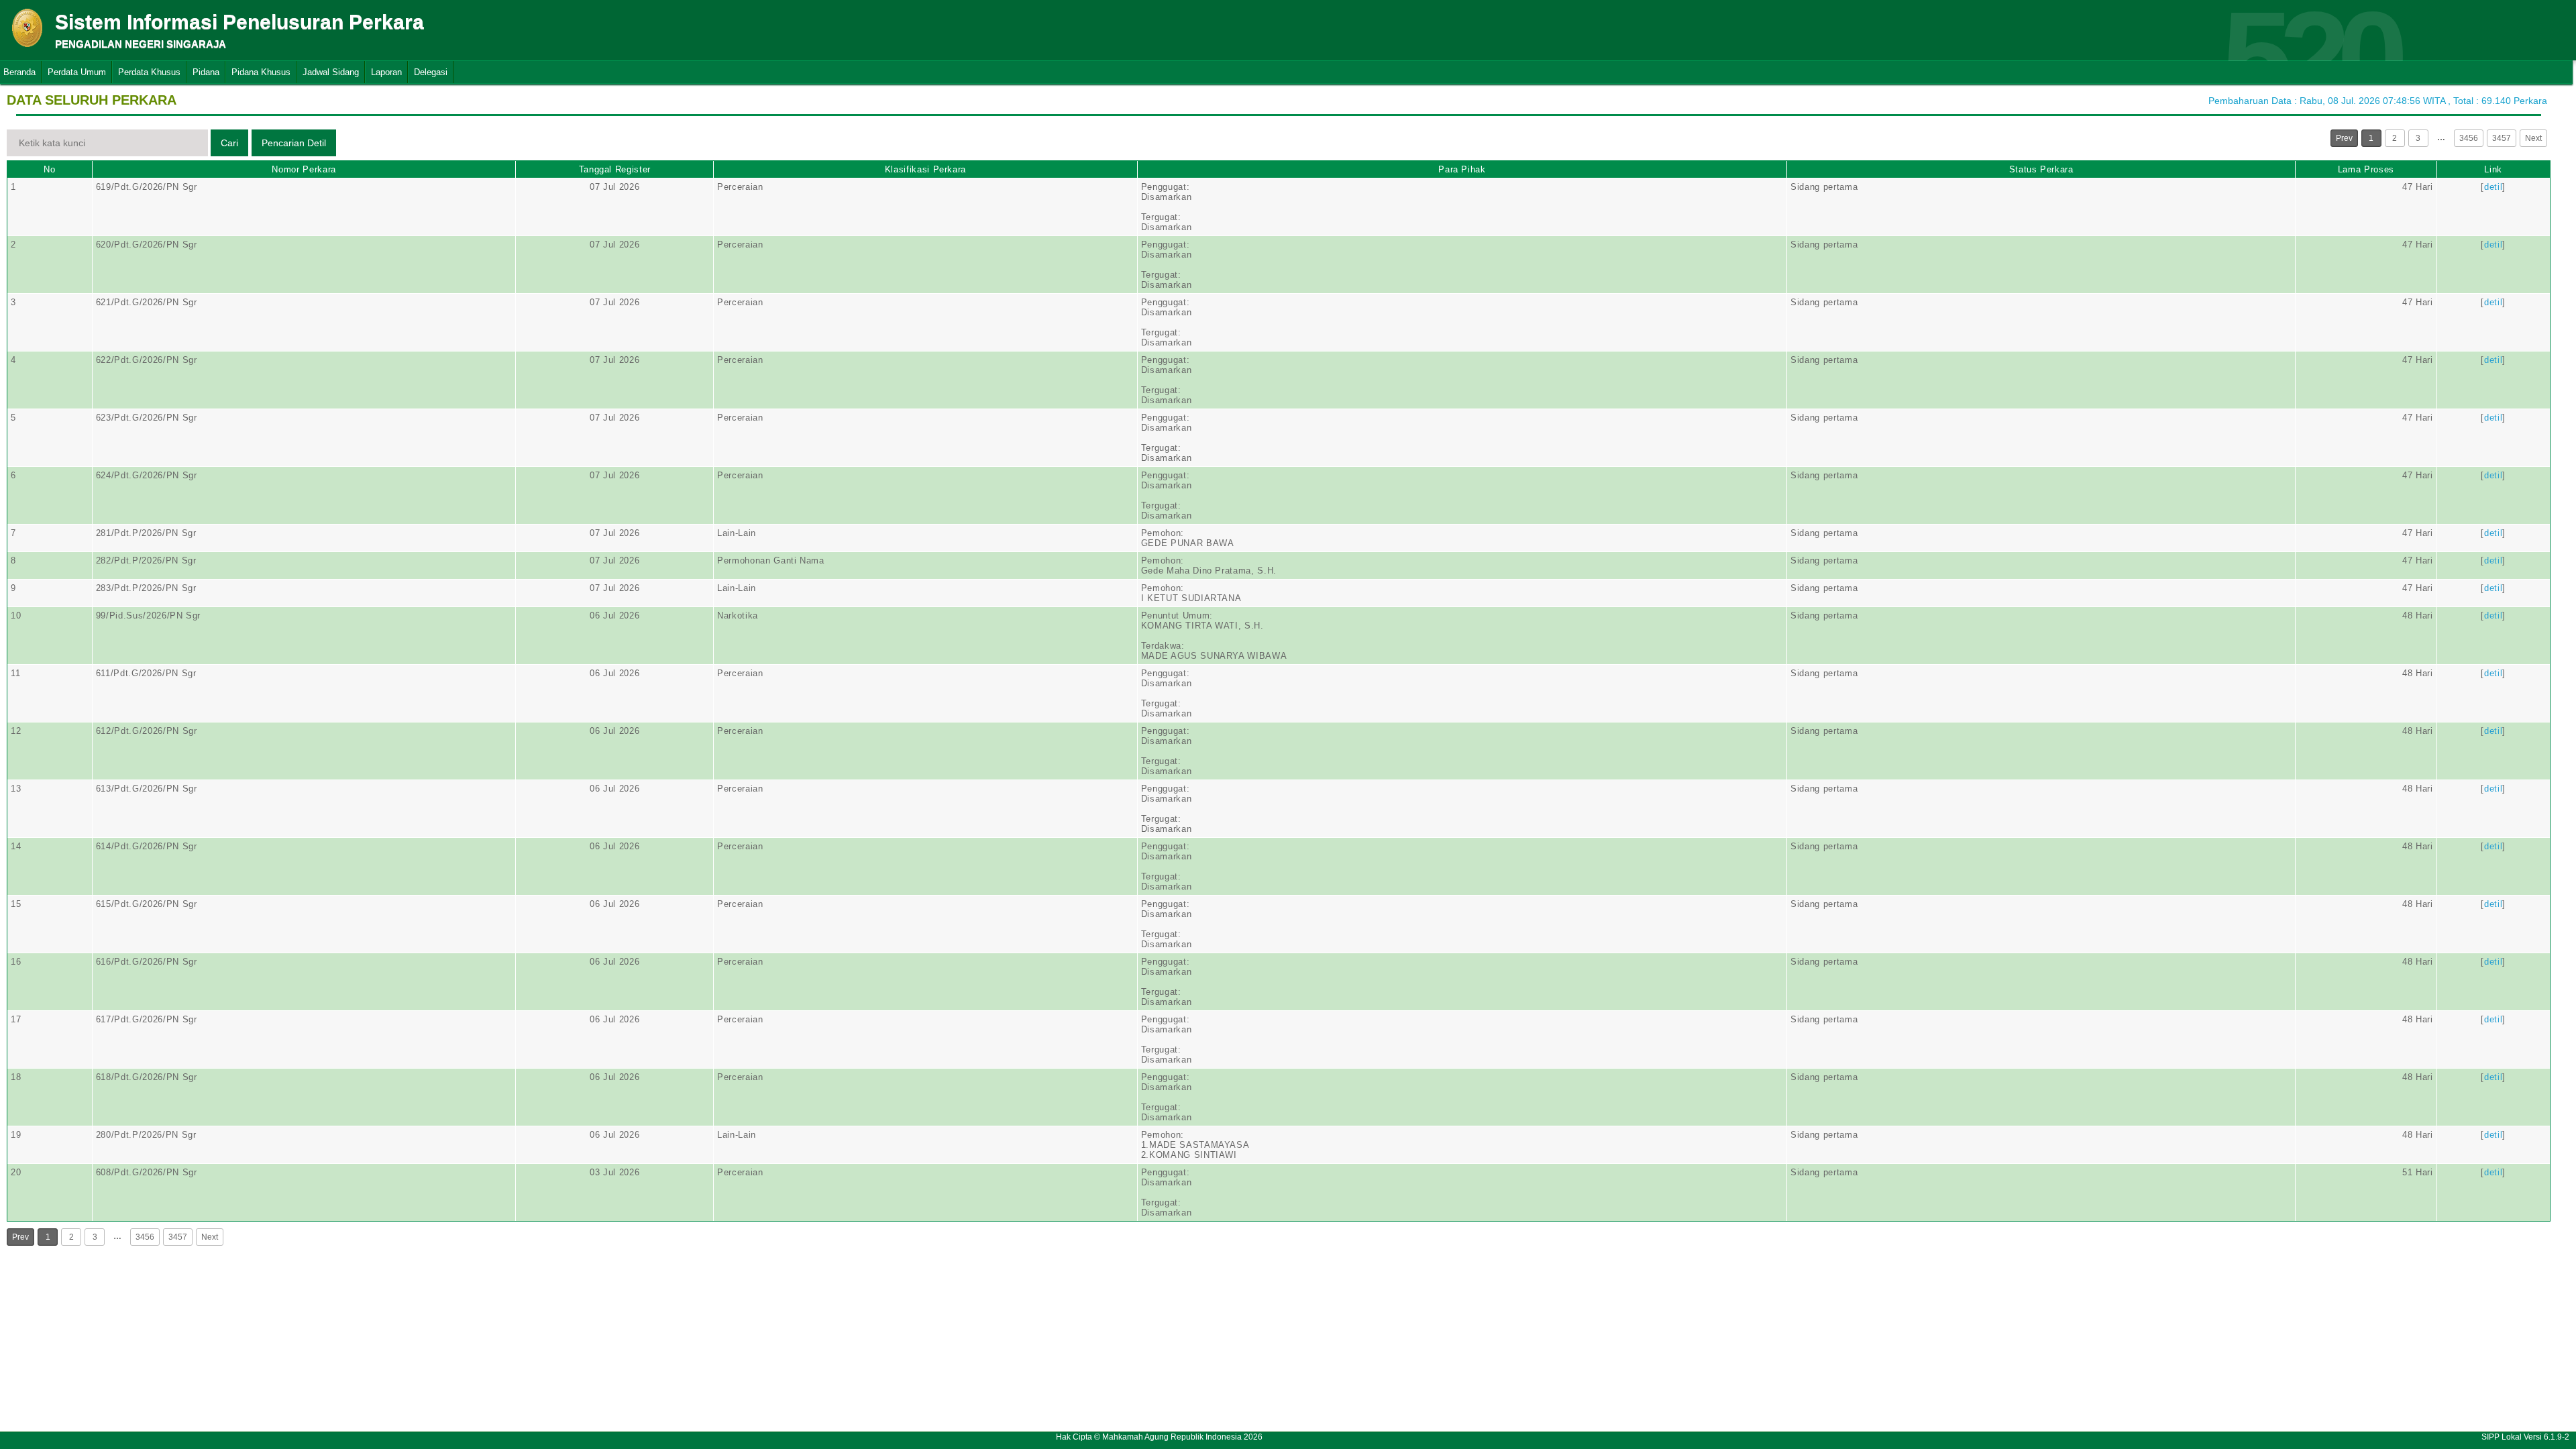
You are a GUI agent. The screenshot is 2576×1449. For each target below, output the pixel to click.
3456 (2469, 138)
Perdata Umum (77, 72)
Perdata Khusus (149, 72)
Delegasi (431, 72)
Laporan (386, 72)
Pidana (206, 72)
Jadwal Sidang (331, 72)
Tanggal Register (615, 169)
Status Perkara (2041, 169)
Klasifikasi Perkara (925, 169)
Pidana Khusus (261, 72)
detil (2493, 187)
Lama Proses (2366, 169)
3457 (2502, 138)
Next (2533, 138)
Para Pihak (1462, 169)
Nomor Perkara (304, 169)
